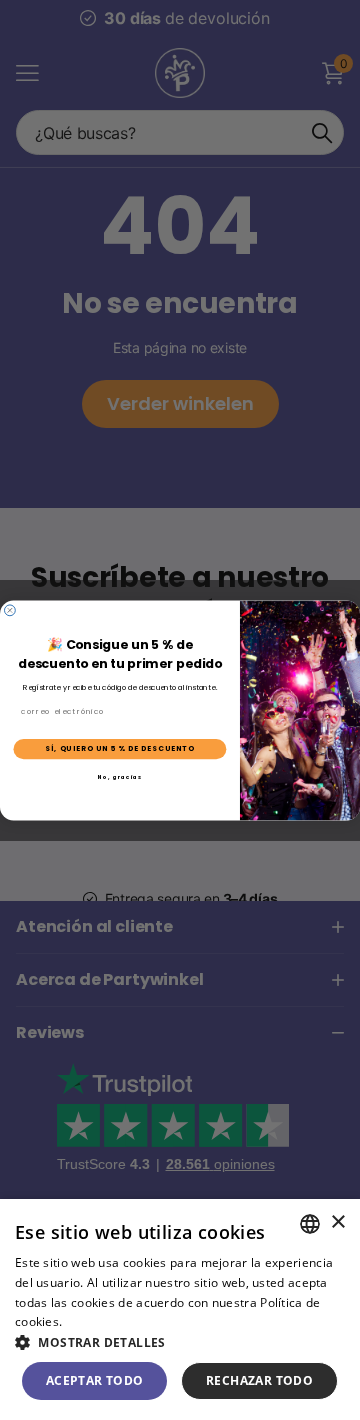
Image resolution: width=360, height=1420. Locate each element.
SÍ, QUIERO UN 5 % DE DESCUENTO (119, 748)
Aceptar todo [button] (95, 1380)
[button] (180, 1342)
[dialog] (180, 1309)
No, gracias (120, 777)
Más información (115, 1321)
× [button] (337, 1222)
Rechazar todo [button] (259, 1380)
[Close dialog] (10, 609)
